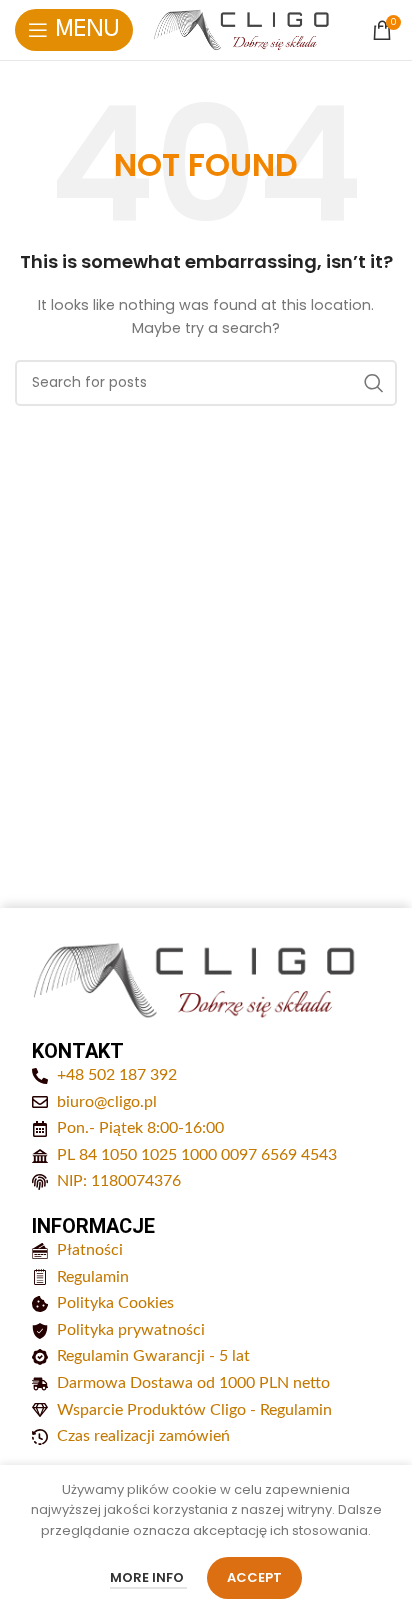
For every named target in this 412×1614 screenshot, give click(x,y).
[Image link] (196, 979)
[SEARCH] (374, 383)
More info (148, 1577)
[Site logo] (242, 29)
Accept (254, 1577)
